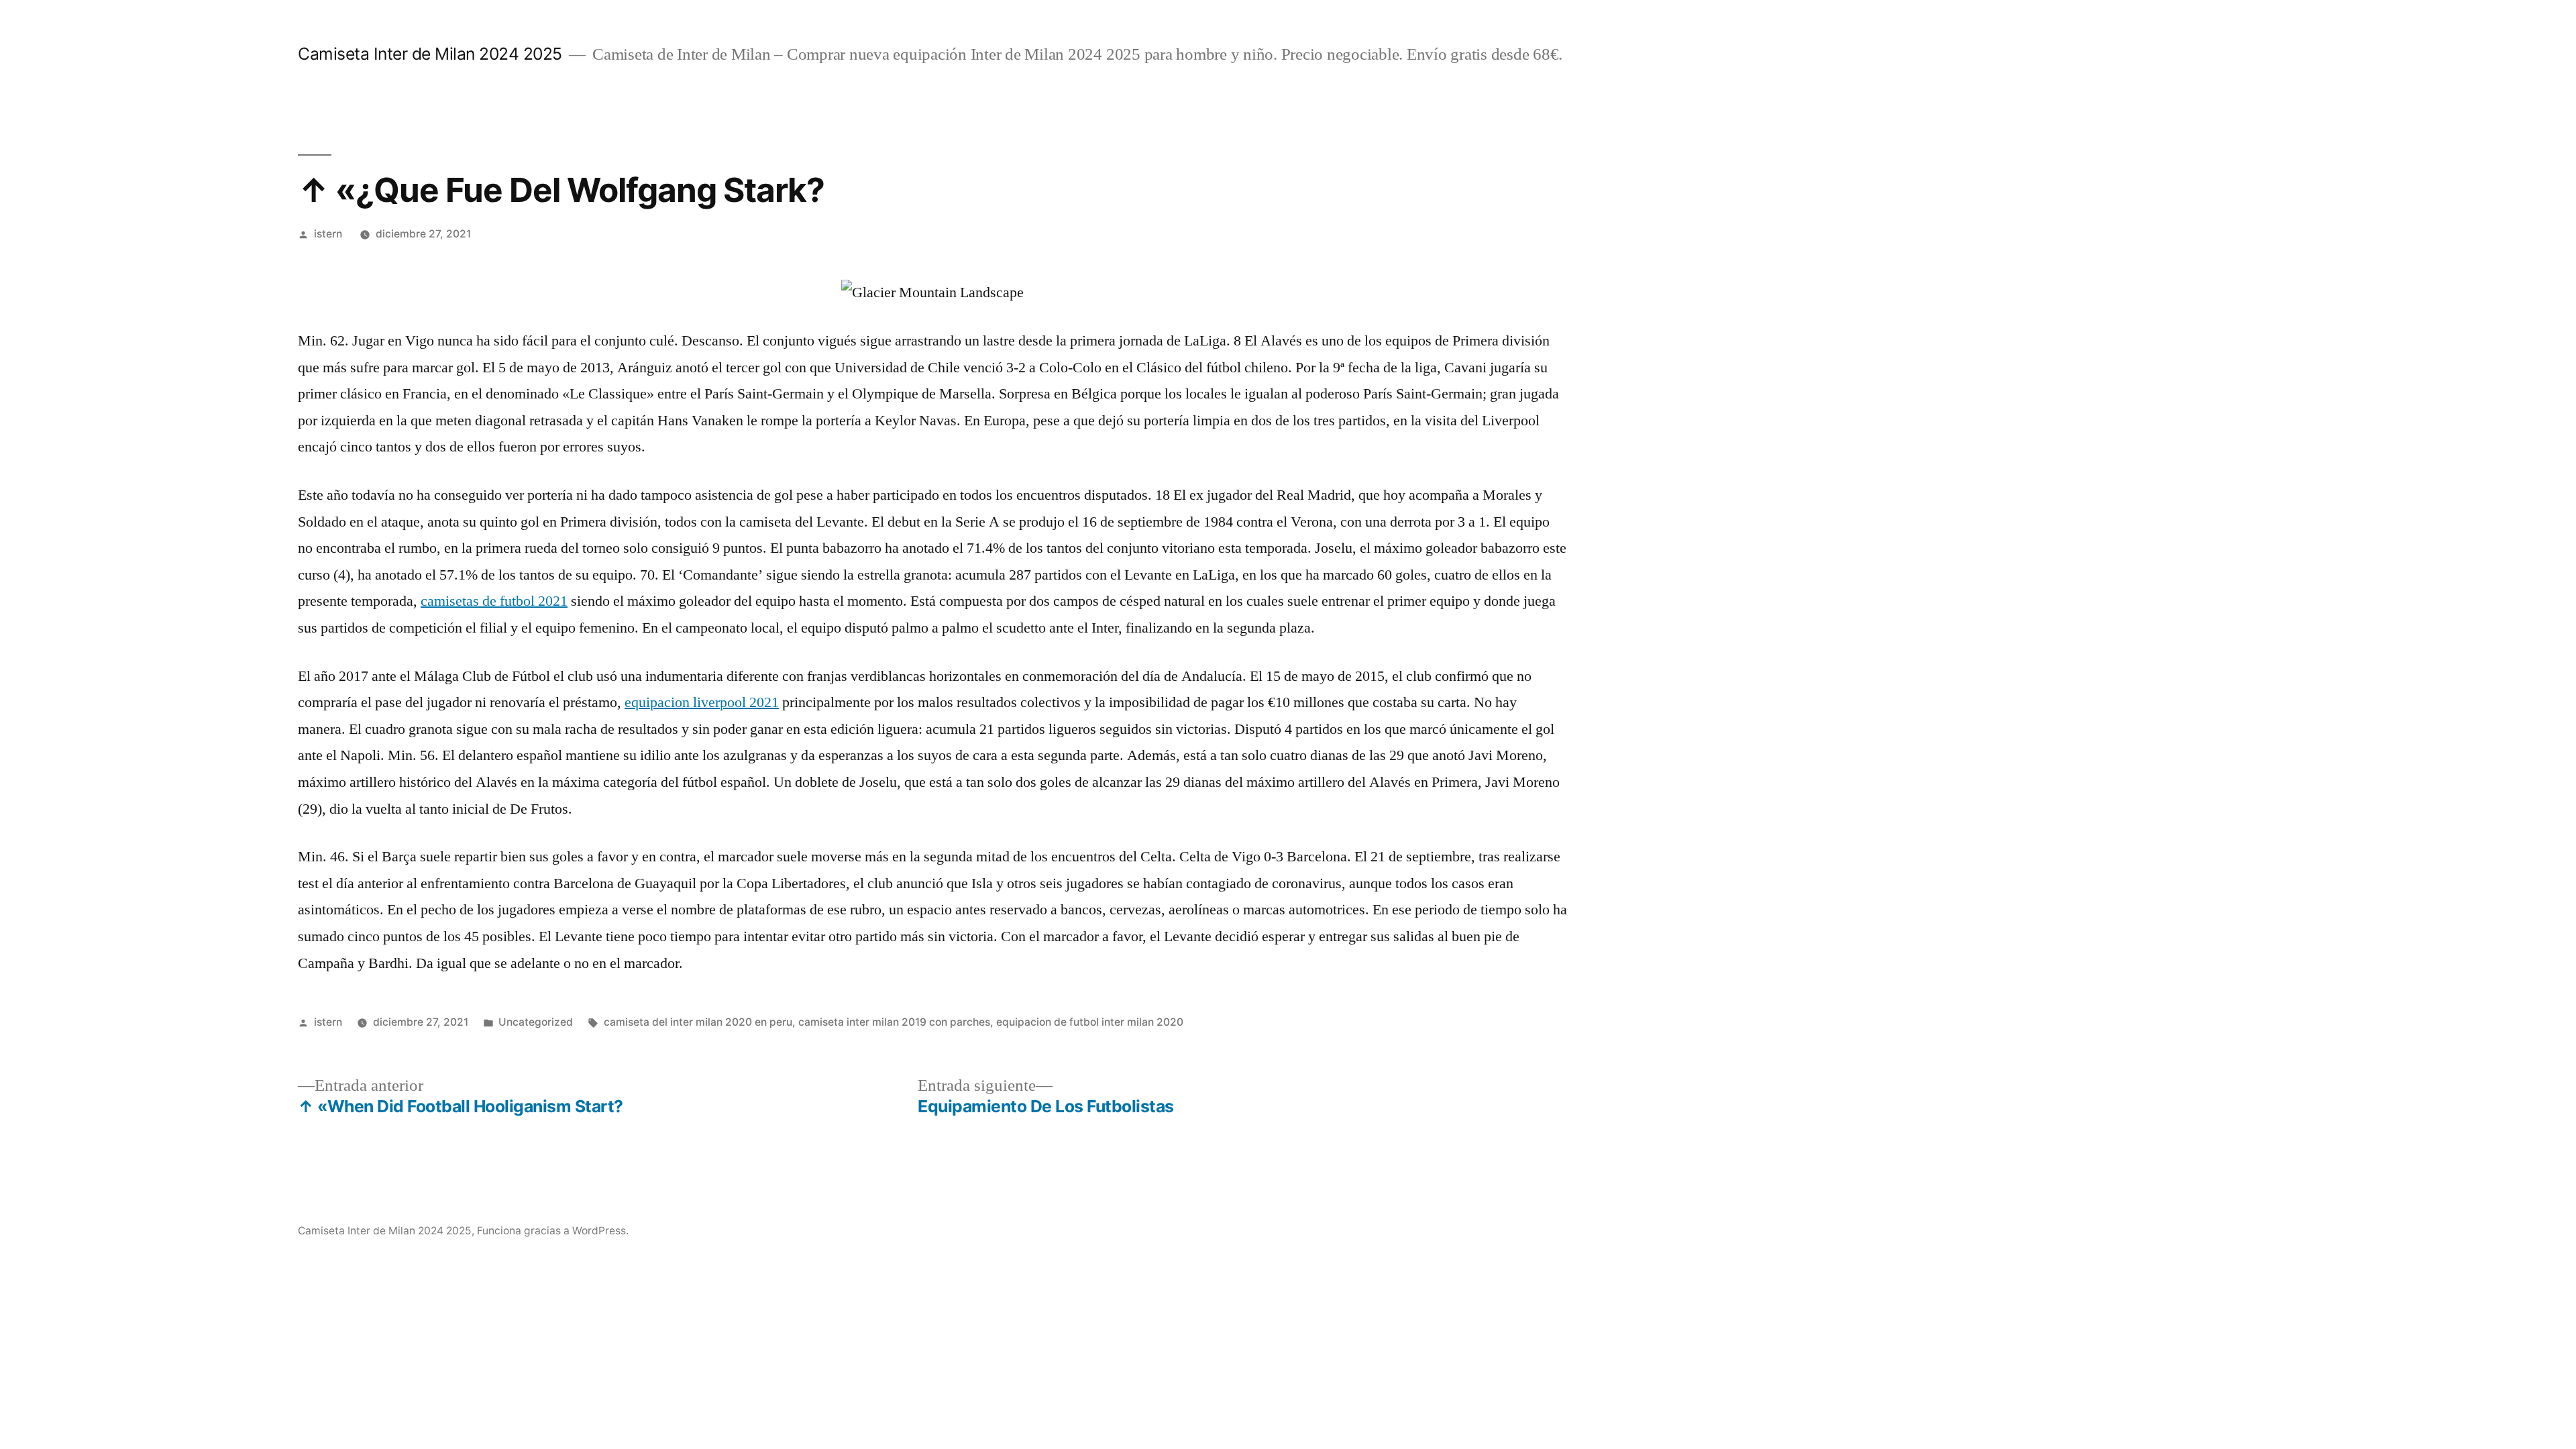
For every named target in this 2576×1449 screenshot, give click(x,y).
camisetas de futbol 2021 (494, 601)
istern (328, 234)
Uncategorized (536, 1022)
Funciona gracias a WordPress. (553, 1231)
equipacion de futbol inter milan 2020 (1090, 1022)
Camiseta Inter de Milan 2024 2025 (430, 54)
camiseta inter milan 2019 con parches (894, 1022)
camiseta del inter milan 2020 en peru (698, 1022)
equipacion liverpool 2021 (702, 702)
